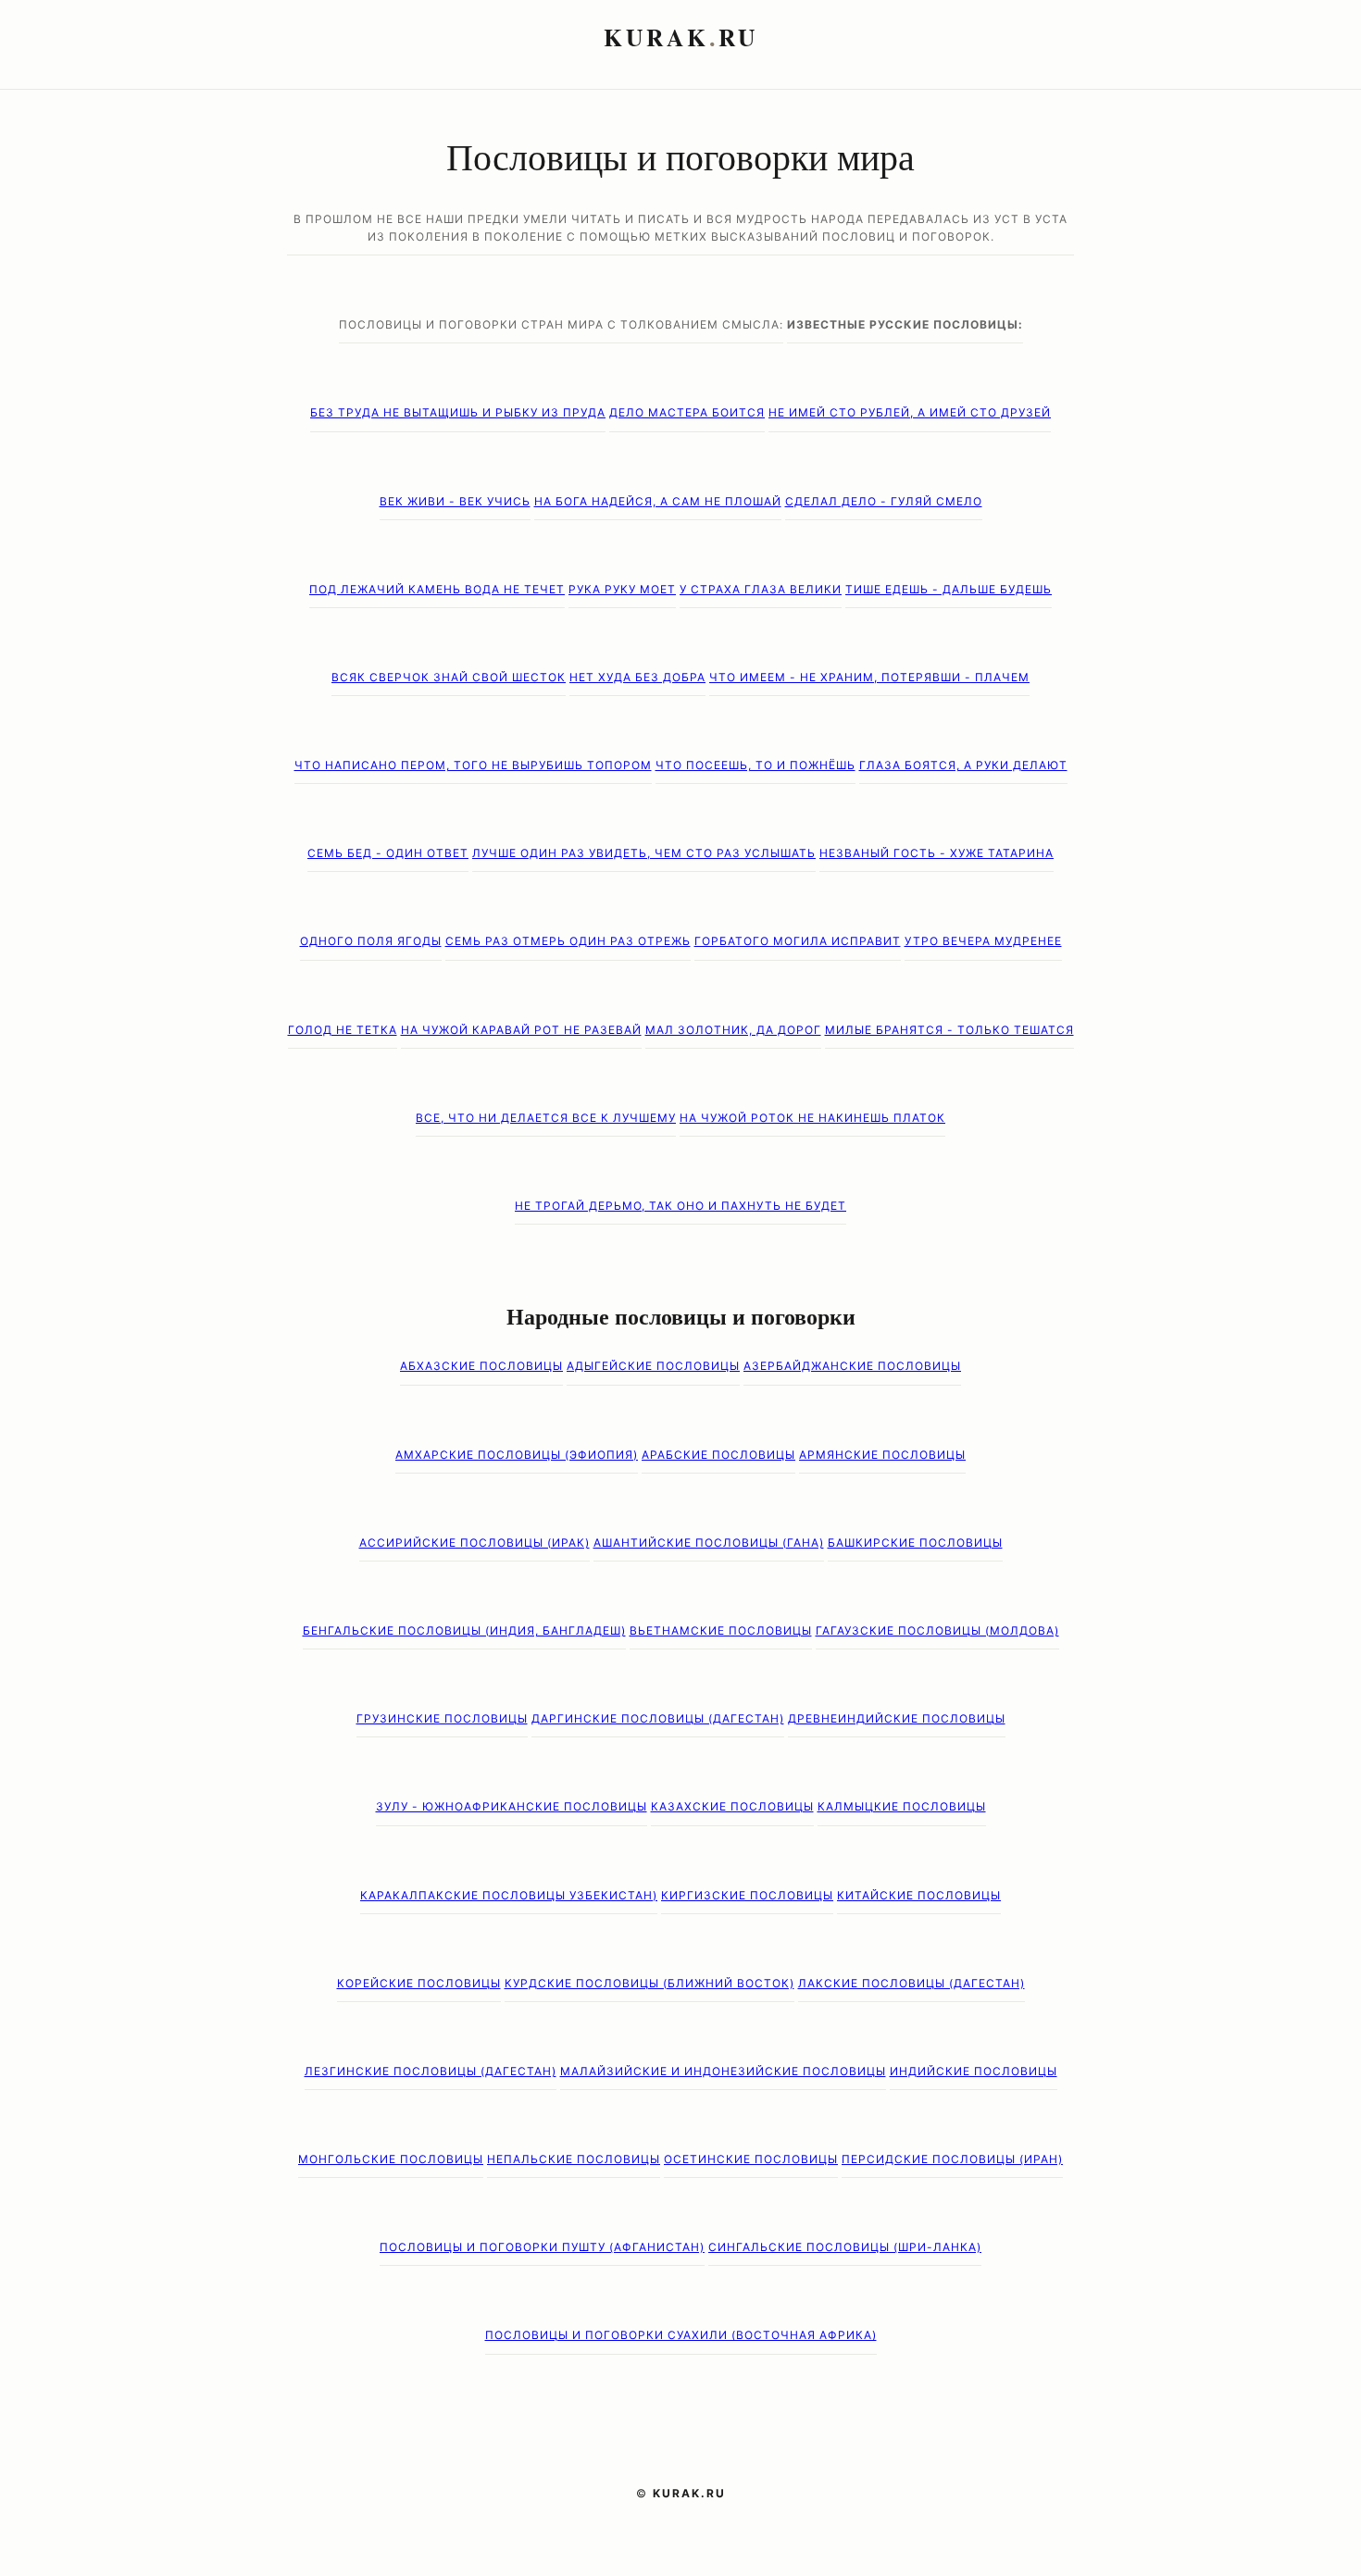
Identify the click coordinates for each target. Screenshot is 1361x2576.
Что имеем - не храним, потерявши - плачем (869, 677)
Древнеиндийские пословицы (897, 1718)
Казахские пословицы (732, 1806)
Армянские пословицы (882, 1455)
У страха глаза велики (761, 589)
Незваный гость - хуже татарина (936, 853)
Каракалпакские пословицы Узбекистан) (509, 1895)
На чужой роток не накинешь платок (812, 1118)
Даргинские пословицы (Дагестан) (658, 1718)
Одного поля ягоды (371, 941)
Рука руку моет (622, 589)
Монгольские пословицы (391, 2159)
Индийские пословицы (974, 2071)
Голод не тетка (343, 1030)
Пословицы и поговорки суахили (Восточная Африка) (681, 2335)
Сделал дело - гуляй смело (884, 501)
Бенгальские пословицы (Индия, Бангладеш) (464, 1630)
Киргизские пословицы (747, 1895)
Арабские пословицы (718, 1455)
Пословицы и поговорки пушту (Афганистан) (542, 2247)
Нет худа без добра (637, 677)
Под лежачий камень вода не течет (437, 589)
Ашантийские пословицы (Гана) (709, 1543)
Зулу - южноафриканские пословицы (512, 1806)
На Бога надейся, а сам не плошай (658, 501)
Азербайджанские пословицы (852, 1366)
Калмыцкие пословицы (902, 1806)
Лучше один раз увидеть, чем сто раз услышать (644, 853)
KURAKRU (681, 37)
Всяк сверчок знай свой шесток (449, 677)
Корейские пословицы (419, 1983)
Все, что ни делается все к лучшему (546, 1118)
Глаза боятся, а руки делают (963, 765)
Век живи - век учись (455, 501)
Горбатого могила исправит (798, 941)
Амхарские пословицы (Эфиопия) (517, 1455)
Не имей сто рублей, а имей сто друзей (910, 412)
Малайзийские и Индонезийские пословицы (723, 2071)
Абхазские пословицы (481, 1366)
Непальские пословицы (574, 2159)
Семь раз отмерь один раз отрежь (568, 941)
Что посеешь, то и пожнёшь (755, 765)
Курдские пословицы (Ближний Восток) (649, 1983)
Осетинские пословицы (751, 2159)
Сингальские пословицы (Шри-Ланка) (845, 2247)
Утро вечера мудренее (983, 941)
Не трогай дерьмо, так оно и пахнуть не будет (680, 1206)
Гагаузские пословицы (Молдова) (937, 1630)
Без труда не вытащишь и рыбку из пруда (458, 412)
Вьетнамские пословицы (721, 1630)
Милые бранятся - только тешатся (949, 1030)
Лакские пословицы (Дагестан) (911, 1983)
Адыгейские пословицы (653, 1366)
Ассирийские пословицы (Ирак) (474, 1543)
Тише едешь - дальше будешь (949, 589)
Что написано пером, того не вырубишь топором (473, 765)
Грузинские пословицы (442, 1718)
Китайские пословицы (919, 1895)
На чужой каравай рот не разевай (521, 1030)
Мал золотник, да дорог (733, 1030)
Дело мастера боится (687, 412)
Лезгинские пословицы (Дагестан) (431, 2071)
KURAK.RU (689, 2493)
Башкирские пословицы (915, 1543)
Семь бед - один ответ (388, 853)
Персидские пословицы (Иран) (952, 2159)
